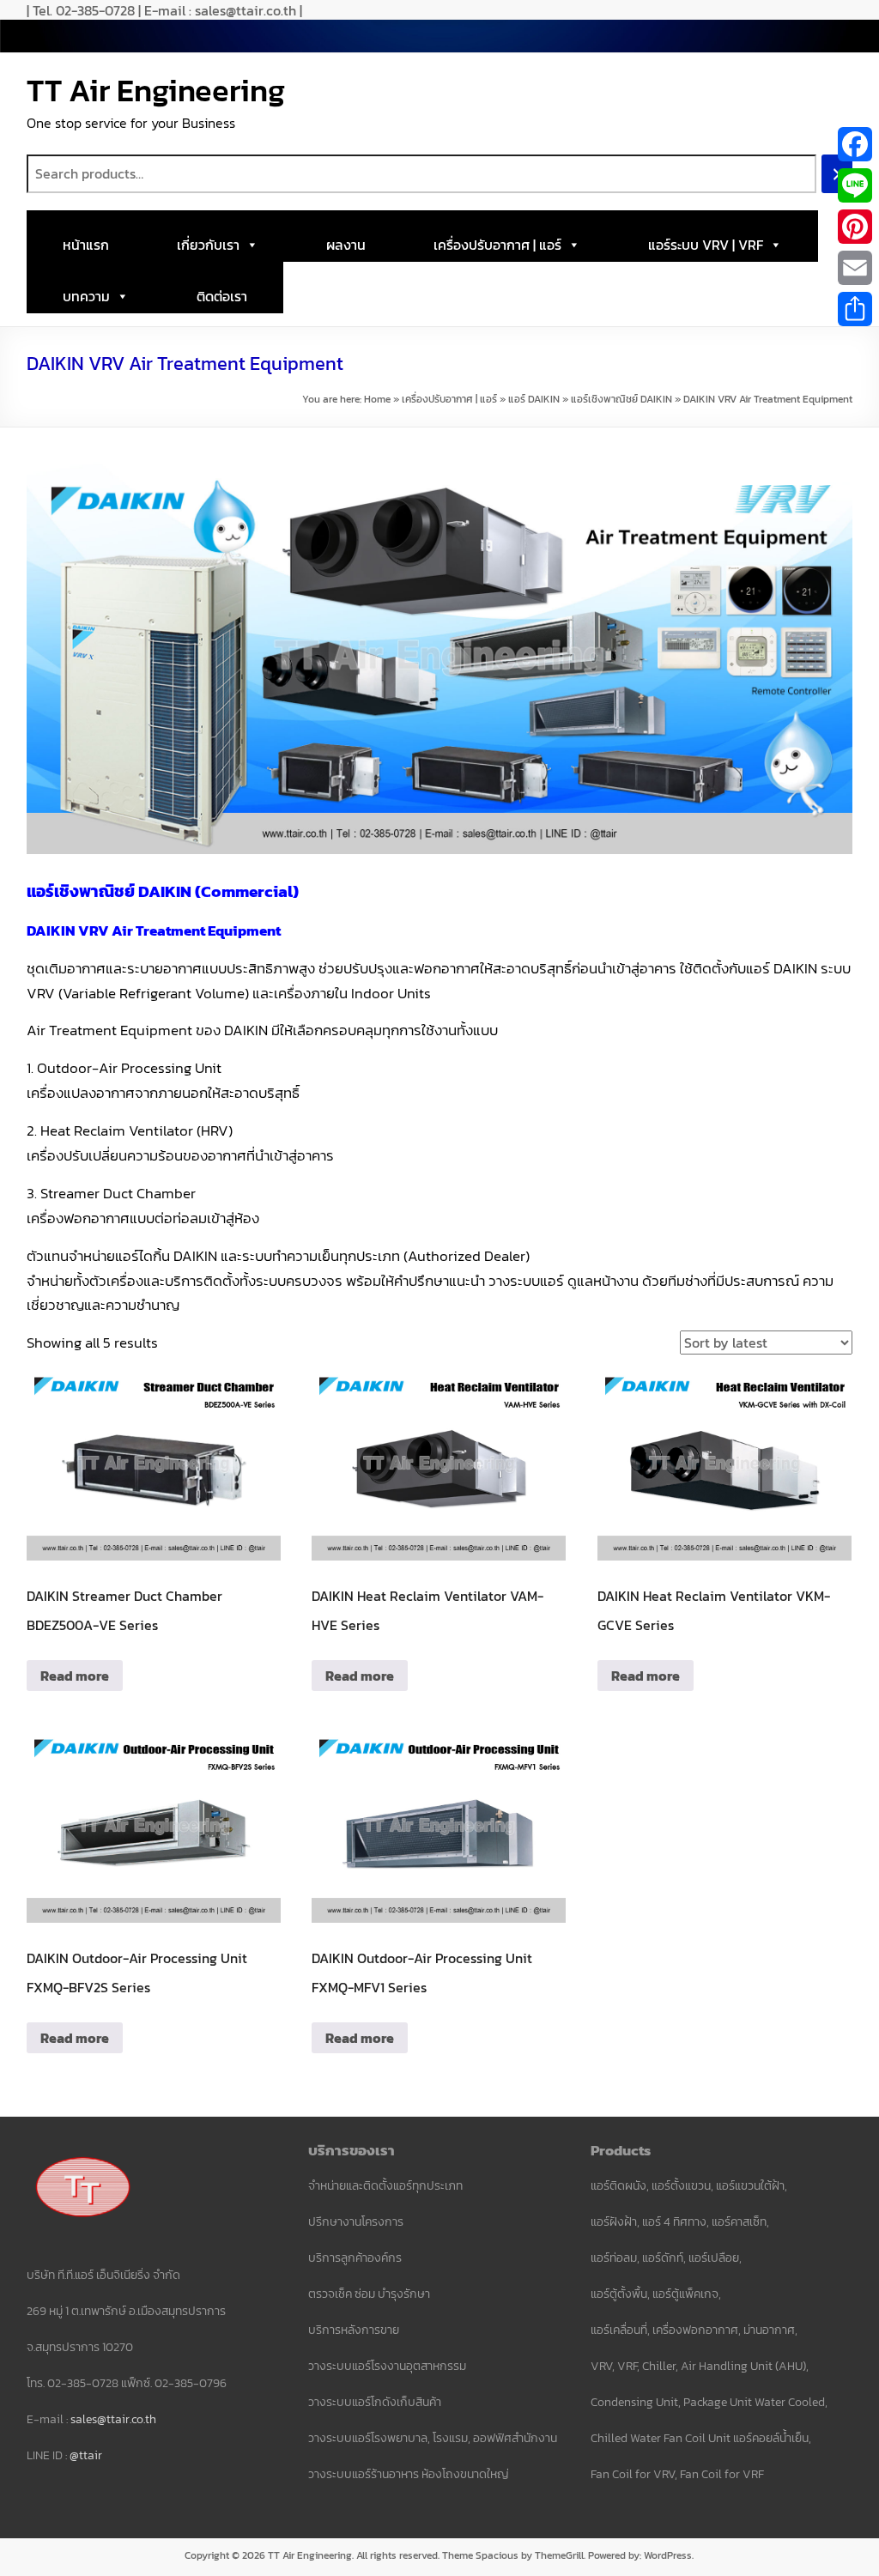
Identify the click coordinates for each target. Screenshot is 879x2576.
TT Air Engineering (156, 90)
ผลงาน (346, 245)
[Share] (855, 309)
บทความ (86, 296)
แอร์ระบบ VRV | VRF (706, 245)
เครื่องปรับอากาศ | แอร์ (497, 245)
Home (377, 399)
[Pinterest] (855, 227)
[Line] (855, 185)
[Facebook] (855, 144)
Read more (75, 1676)
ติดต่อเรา (222, 296)
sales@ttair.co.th (113, 2419)
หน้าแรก (86, 245)
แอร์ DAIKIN (534, 399)
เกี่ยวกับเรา (208, 245)
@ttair (86, 2455)
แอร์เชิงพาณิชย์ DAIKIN (621, 399)
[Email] (855, 268)
